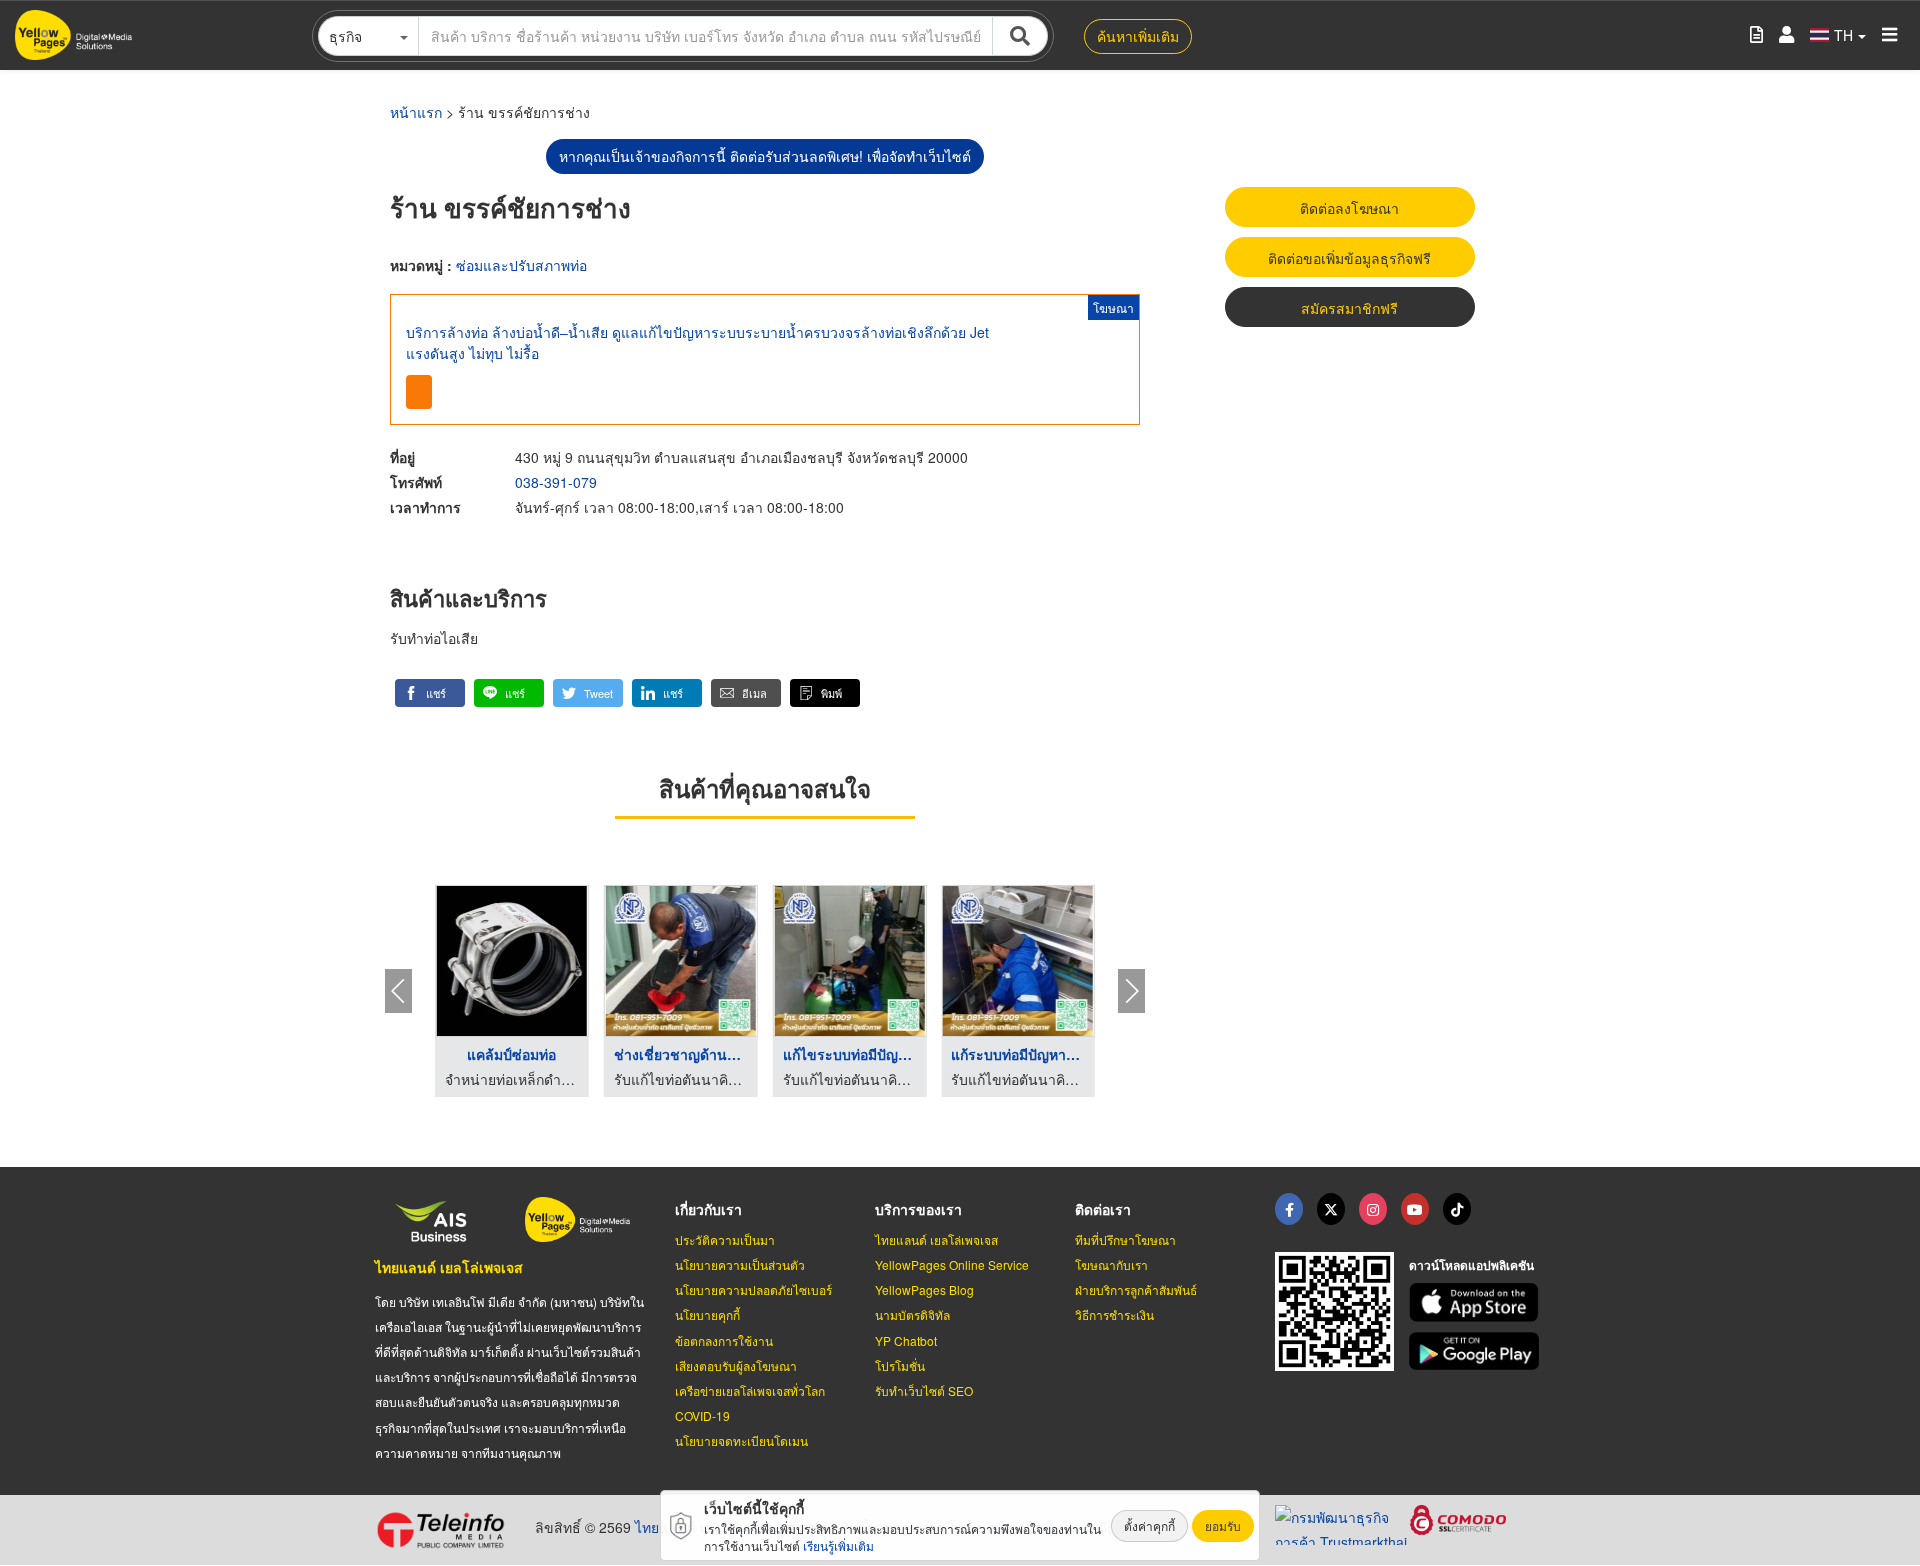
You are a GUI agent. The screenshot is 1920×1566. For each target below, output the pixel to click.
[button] (430, 693)
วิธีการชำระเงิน (1114, 1314)
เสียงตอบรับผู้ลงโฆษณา (736, 1365)
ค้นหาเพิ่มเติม (1138, 36)
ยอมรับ (1223, 1525)
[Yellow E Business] (1289, 1209)
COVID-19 (702, 1415)
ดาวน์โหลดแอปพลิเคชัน (1471, 1265)
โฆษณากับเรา (1111, 1264)
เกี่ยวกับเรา (708, 1209)
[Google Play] (1477, 1351)
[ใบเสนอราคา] (1756, 35)
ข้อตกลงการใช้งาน (724, 1340)
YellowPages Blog (924, 1289)
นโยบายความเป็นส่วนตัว (740, 1264)
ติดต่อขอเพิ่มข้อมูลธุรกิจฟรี (1349, 258)
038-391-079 (556, 482)
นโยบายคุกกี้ (707, 1314)
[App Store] (1477, 1302)
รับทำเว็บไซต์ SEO (924, 1390)
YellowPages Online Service (952, 1264)
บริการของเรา (918, 1209)
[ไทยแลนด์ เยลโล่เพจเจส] (1331, 1209)
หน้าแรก (416, 112)
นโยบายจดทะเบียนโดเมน (741, 1440)
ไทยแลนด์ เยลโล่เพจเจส (449, 1267)
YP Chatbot (906, 1340)
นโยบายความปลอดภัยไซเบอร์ (753, 1289)
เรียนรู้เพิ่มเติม (838, 1545)
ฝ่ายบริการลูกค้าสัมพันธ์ (1136, 1289)
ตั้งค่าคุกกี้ (1149, 1525)
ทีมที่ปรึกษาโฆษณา (1125, 1239)
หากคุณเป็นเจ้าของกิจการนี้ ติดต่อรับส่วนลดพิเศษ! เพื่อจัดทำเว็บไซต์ (765, 156)
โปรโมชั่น (900, 1365)
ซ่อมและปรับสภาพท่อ (521, 265)
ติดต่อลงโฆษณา (1349, 208)
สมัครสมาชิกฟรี (1349, 308)
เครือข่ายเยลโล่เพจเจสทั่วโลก (750, 1390)
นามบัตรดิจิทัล (912, 1314)
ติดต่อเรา (1103, 1209)
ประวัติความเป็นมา (725, 1239)
